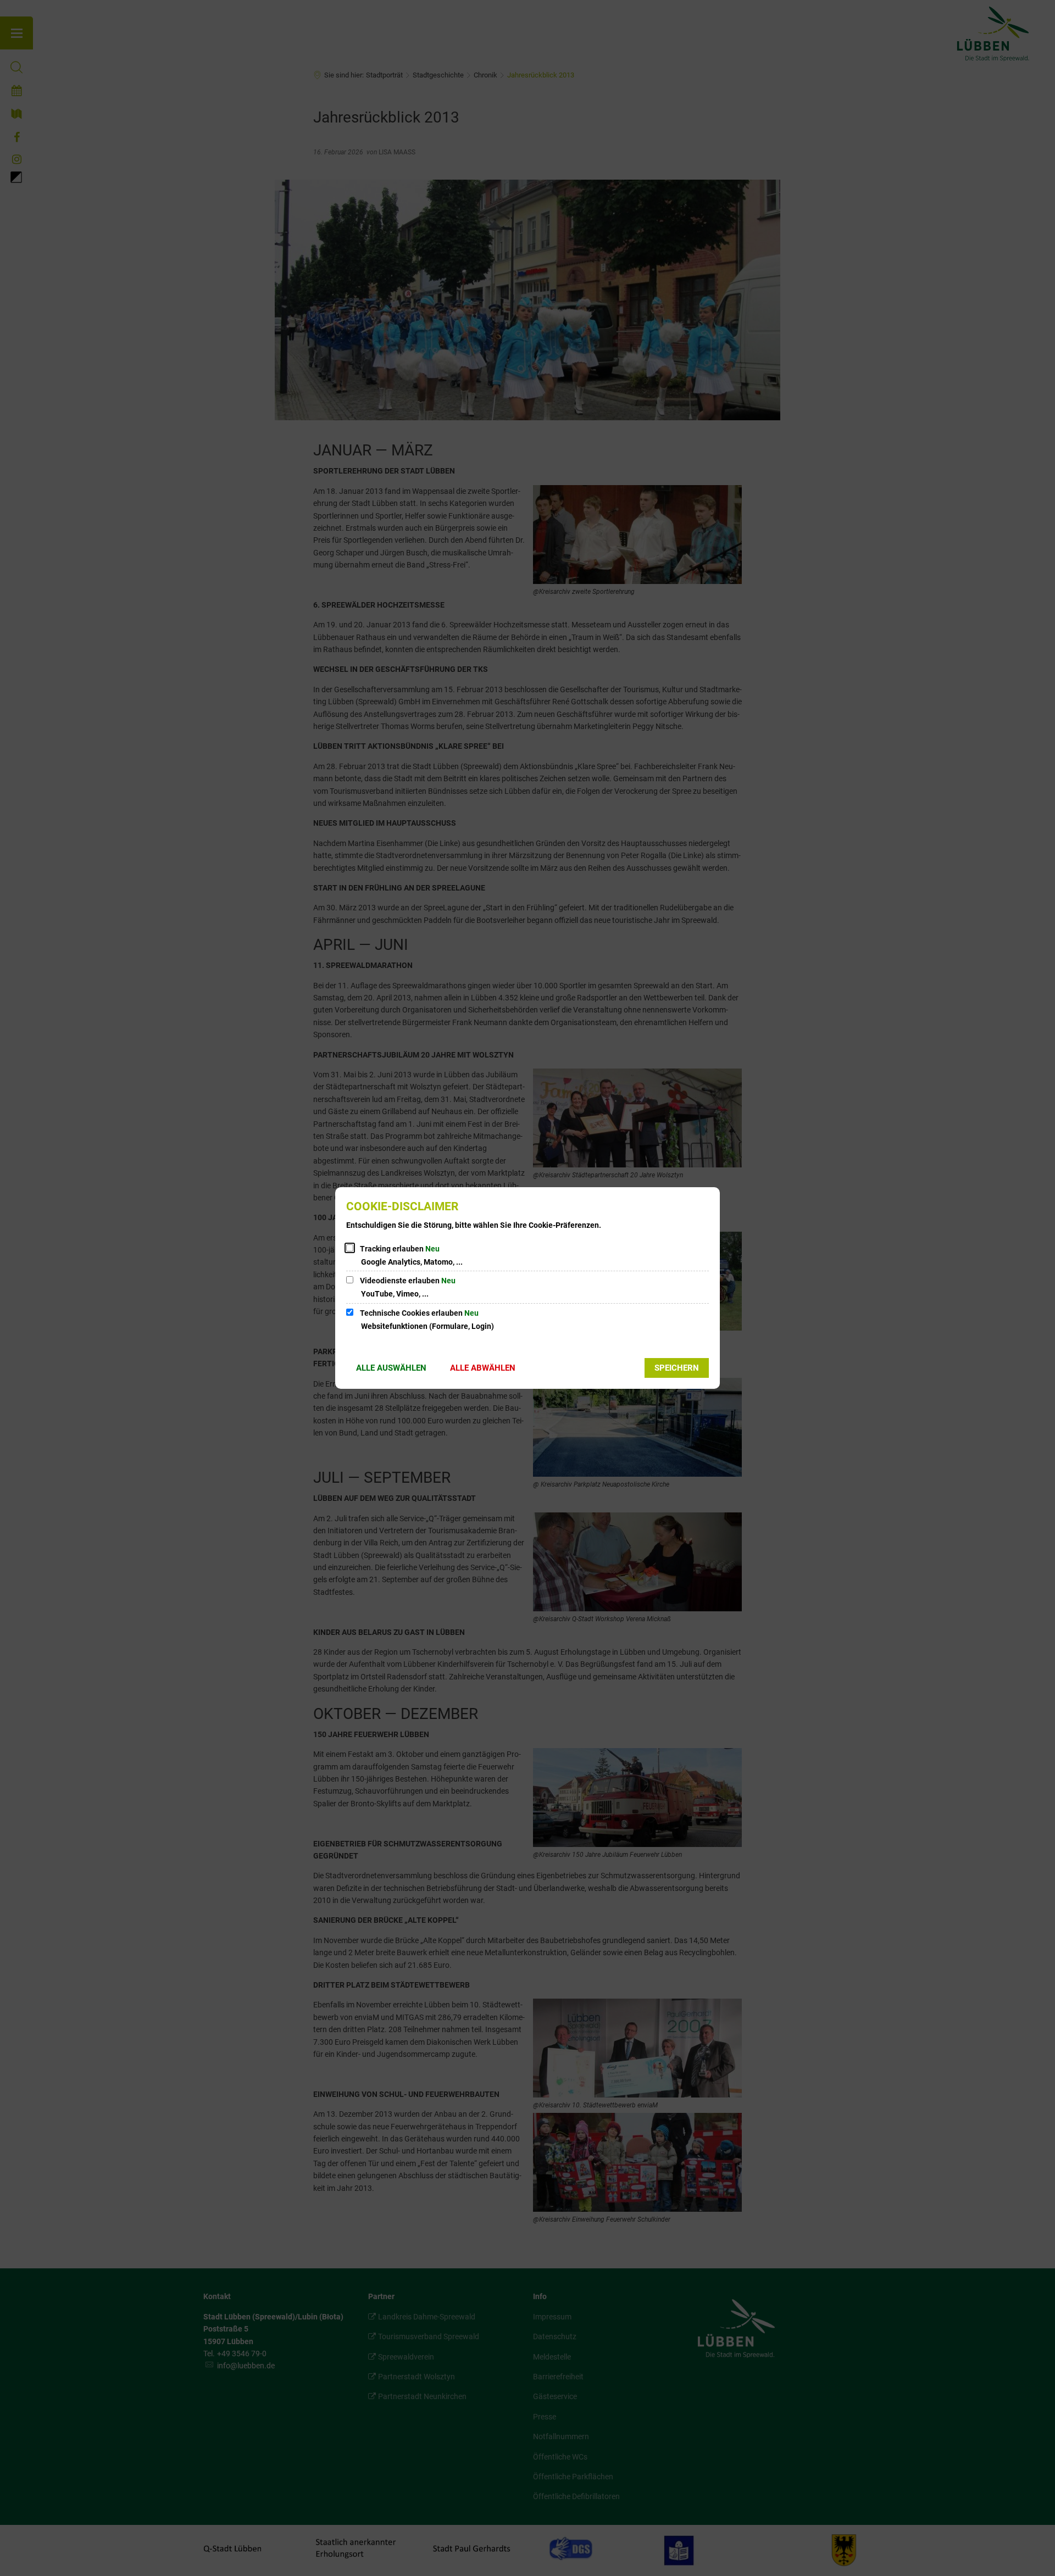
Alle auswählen (391, 1368)
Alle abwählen (483, 1368)
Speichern (677, 1368)
